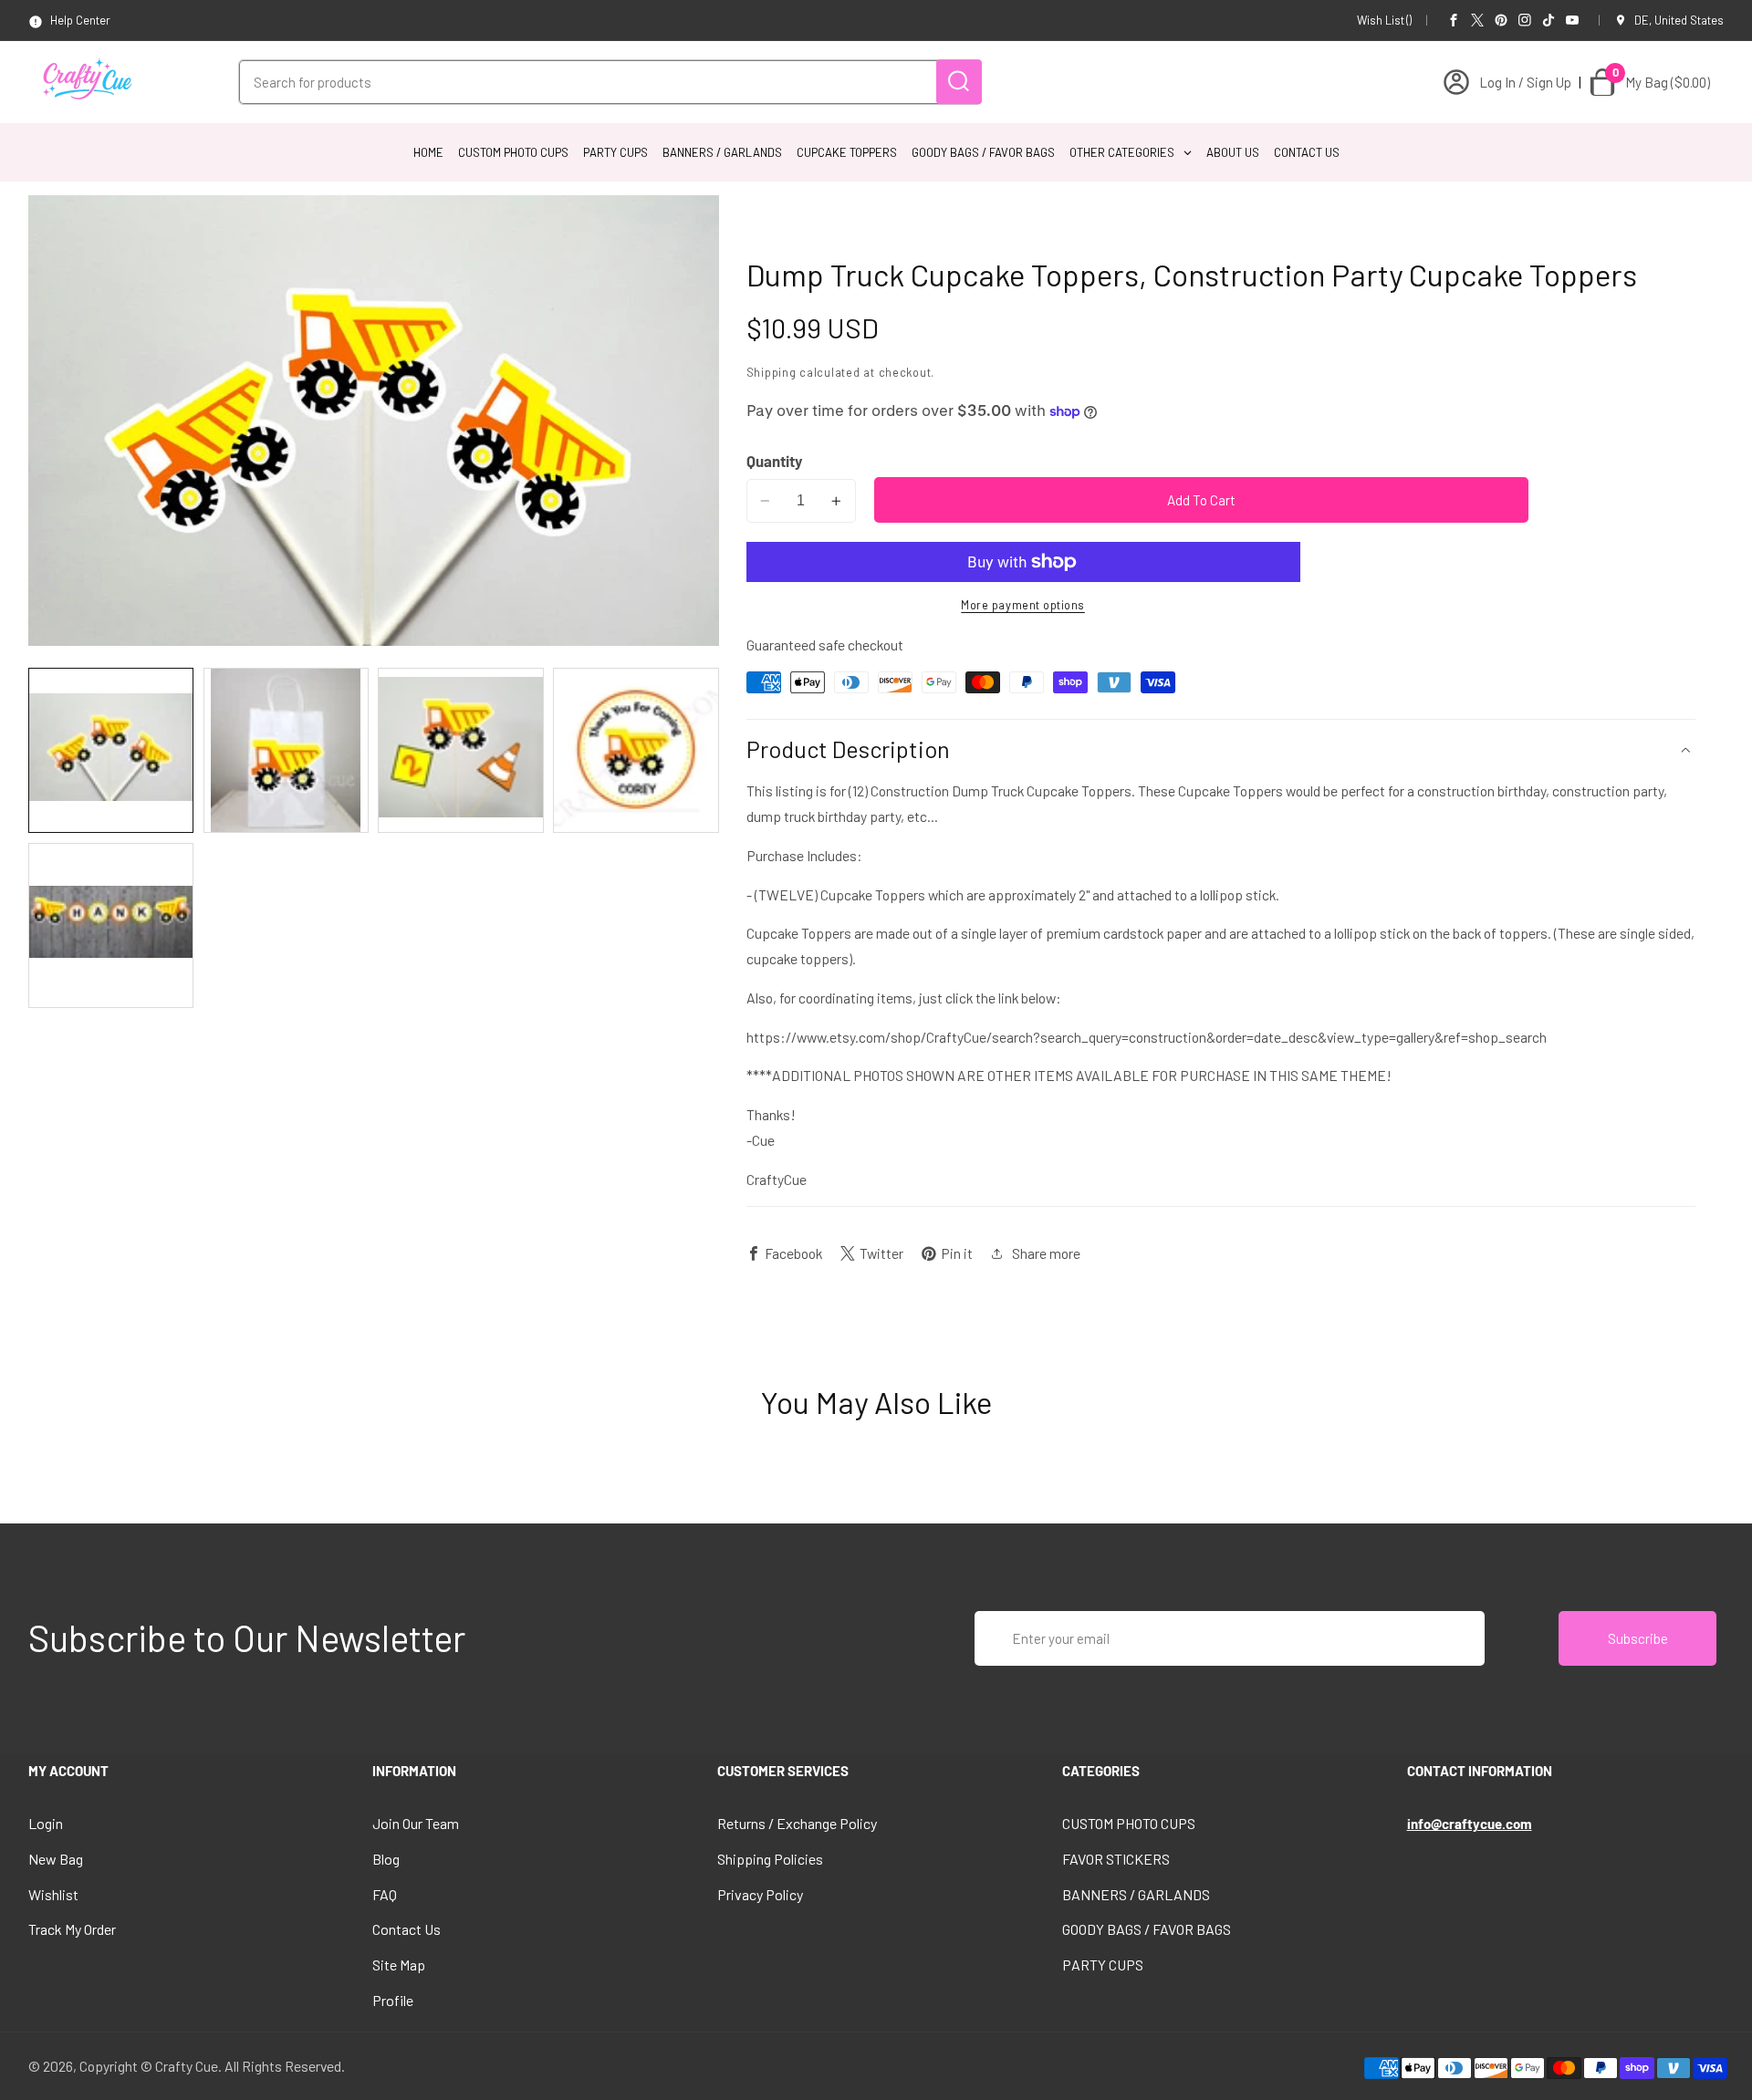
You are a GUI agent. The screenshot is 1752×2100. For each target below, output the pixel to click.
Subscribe (1638, 1638)
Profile (393, 2000)
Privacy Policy (760, 1894)
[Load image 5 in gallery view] (111, 925)
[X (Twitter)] (1477, 20)
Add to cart (1201, 500)
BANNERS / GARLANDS (1136, 1894)
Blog (386, 1859)
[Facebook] (1454, 20)
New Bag (56, 1859)
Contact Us (407, 1929)
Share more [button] (1046, 1253)
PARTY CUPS (1103, 1965)
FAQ (385, 1894)
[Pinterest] (1501, 20)
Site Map (399, 1965)
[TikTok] (1549, 20)
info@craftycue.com (1470, 1824)
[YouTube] (1572, 20)
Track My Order (72, 1929)
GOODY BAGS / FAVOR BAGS (1147, 1929)
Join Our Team (416, 1823)
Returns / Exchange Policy (797, 1823)
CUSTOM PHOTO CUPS (1129, 1823)
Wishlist (53, 1894)
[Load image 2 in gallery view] (286, 750)
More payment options (1023, 606)
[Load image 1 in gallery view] (111, 750)
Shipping (772, 372)
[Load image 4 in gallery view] (636, 750)
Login (46, 1823)
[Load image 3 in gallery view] (460, 750)
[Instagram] (1525, 20)
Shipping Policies (770, 1859)
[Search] (959, 82)
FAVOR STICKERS (1116, 1859)
